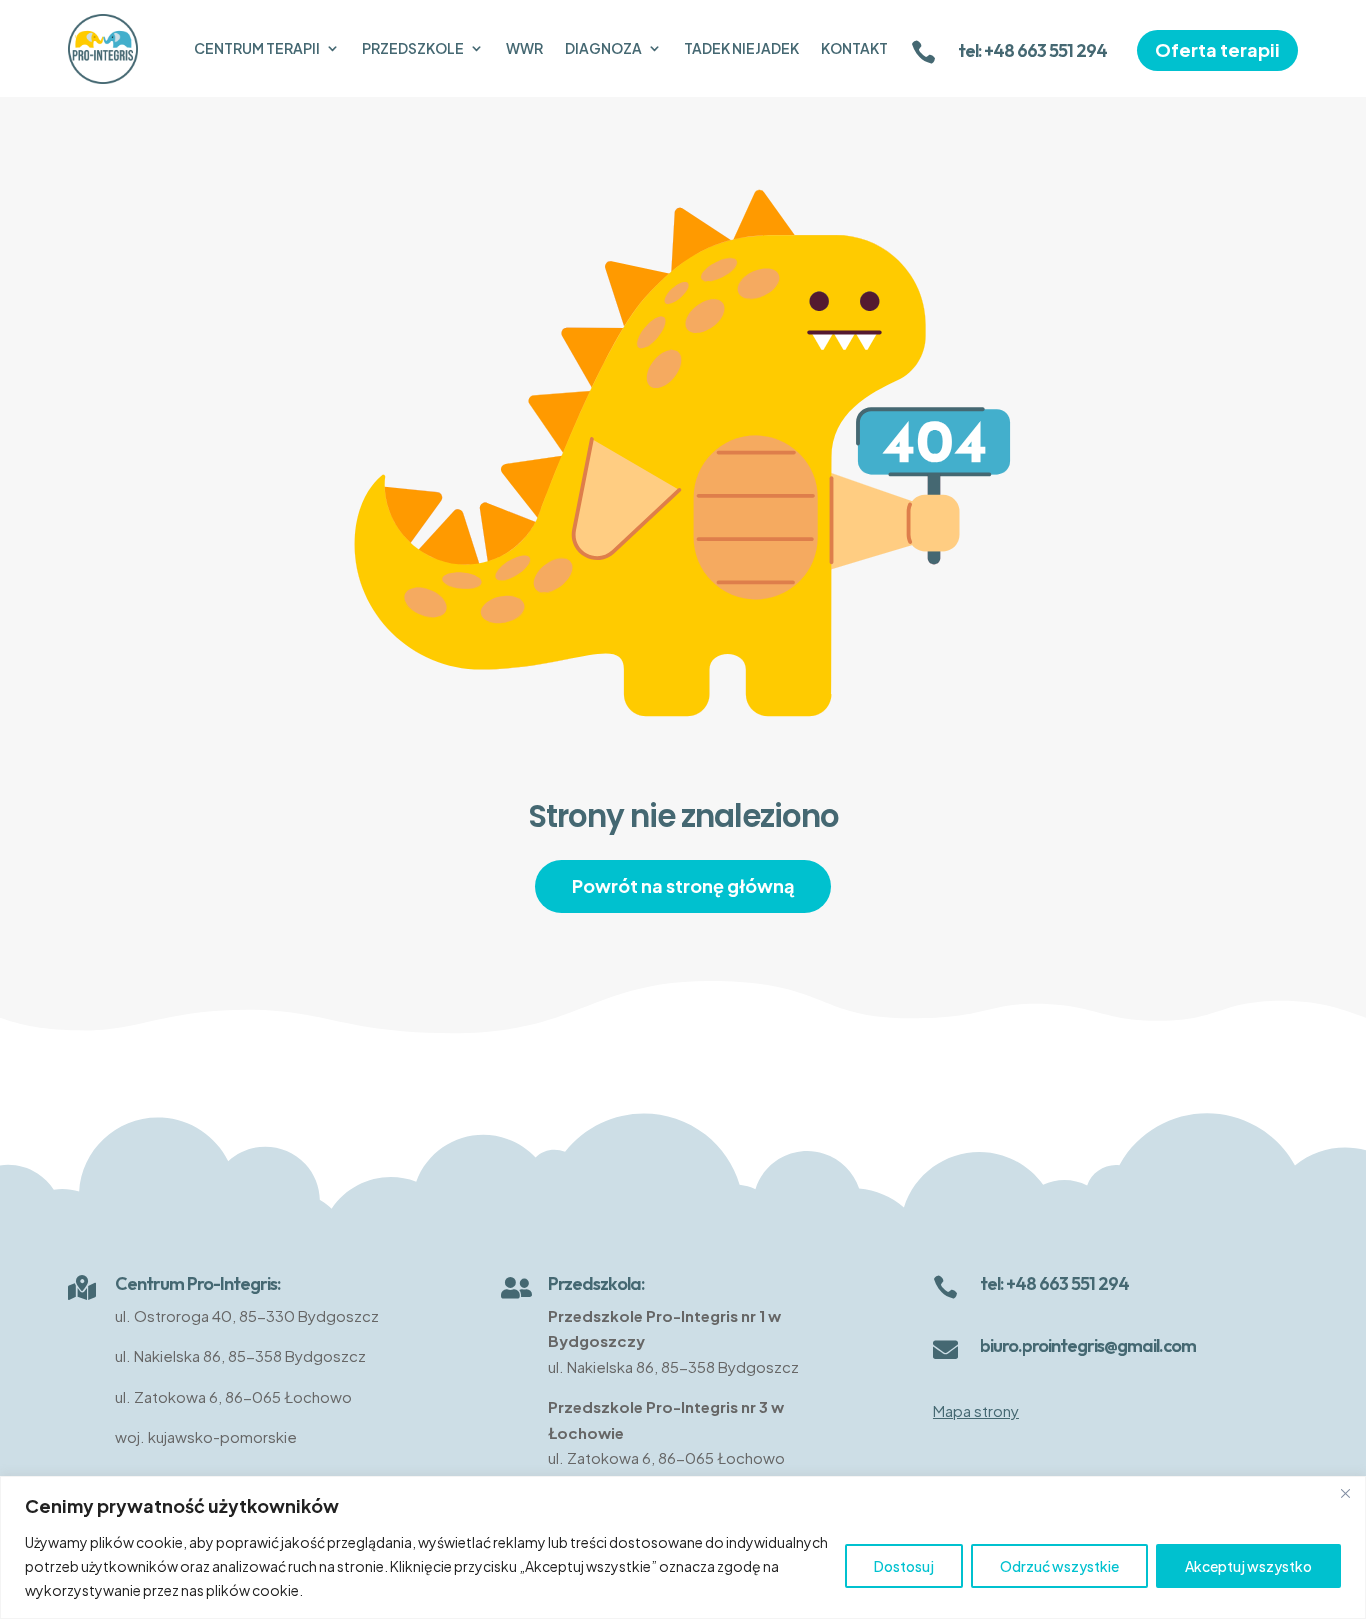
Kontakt (854, 48)
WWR (524, 48)
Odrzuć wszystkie (1059, 1566)
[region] (683, 1547)
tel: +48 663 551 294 (1032, 50)
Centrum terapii (257, 48)
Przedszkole (413, 48)
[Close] (1345, 1493)
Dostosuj (904, 1566)
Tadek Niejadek (741, 48)
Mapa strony (976, 1410)
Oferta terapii (1217, 49)
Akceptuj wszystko (1248, 1566)
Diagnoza (603, 48)
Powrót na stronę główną (683, 885)
